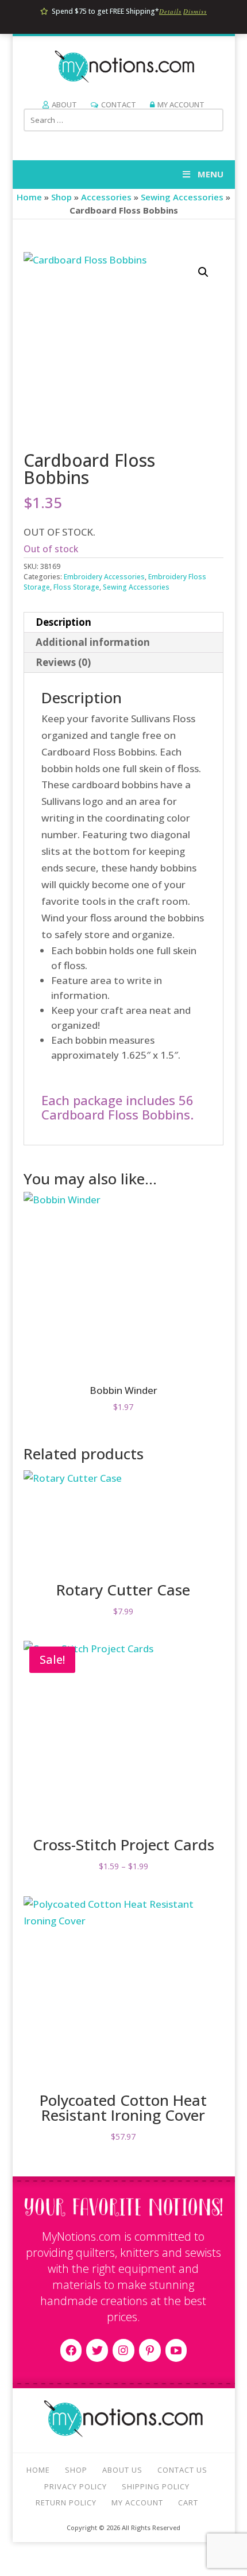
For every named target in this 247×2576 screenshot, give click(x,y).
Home (29, 197)
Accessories (106, 197)
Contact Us (182, 2470)
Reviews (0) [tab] (63, 662)
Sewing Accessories (182, 197)
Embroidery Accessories (104, 577)
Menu (211, 174)
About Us (122, 2470)
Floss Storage (76, 587)
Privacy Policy (76, 2486)
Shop (61, 197)
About (64, 104)
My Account (181, 104)
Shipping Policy (156, 2486)
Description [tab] (63, 622)
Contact (119, 104)
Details (170, 11)
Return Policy (66, 2503)
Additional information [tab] (93, 642)
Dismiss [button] (195, 11)
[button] (203, 272)
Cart (188, 2503)
